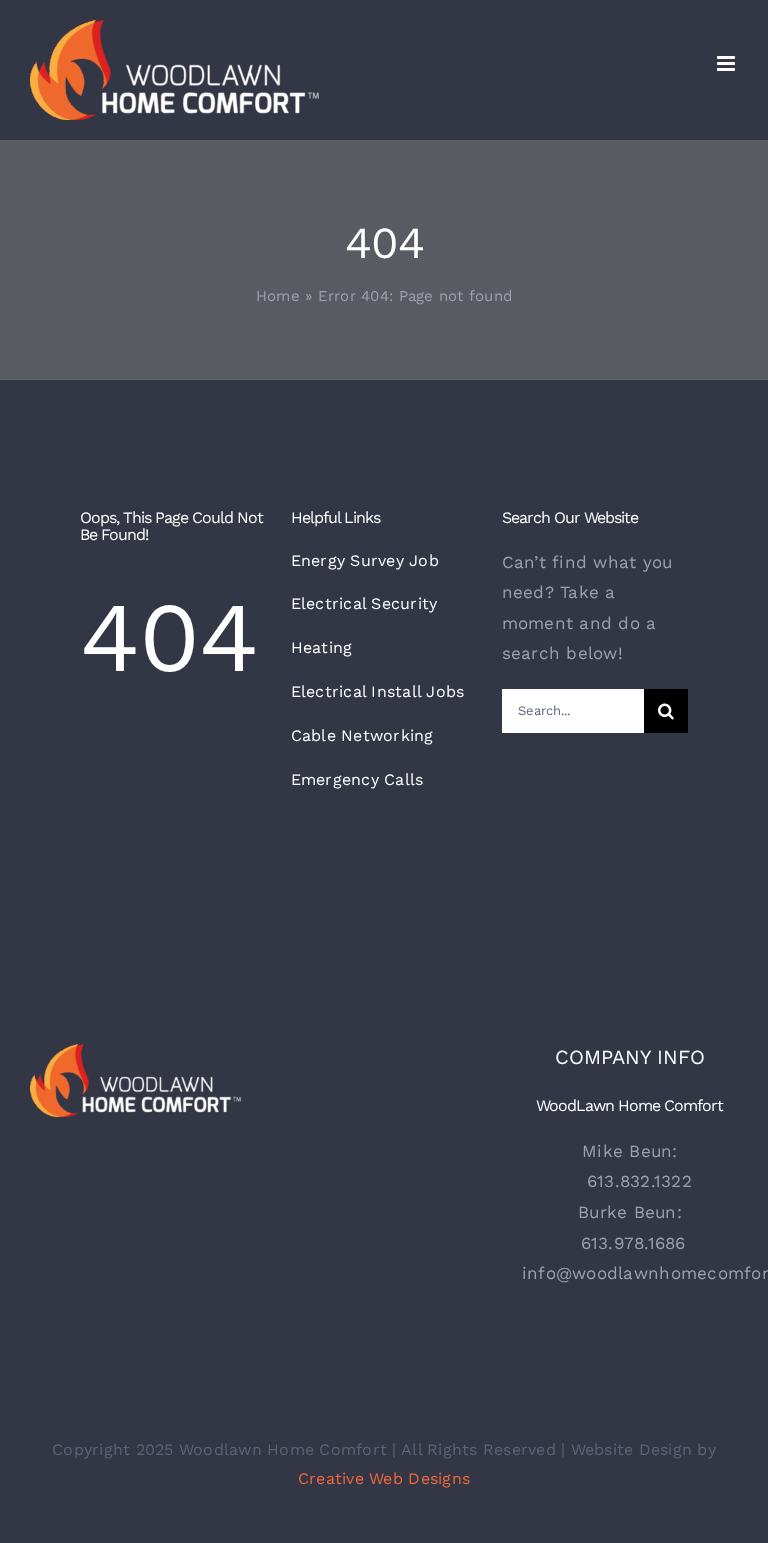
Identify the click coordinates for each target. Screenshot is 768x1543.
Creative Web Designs (384, 1478)
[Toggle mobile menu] (727, 63)
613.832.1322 (639, 1181)
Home (278, 296)
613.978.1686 (633, 1243)
